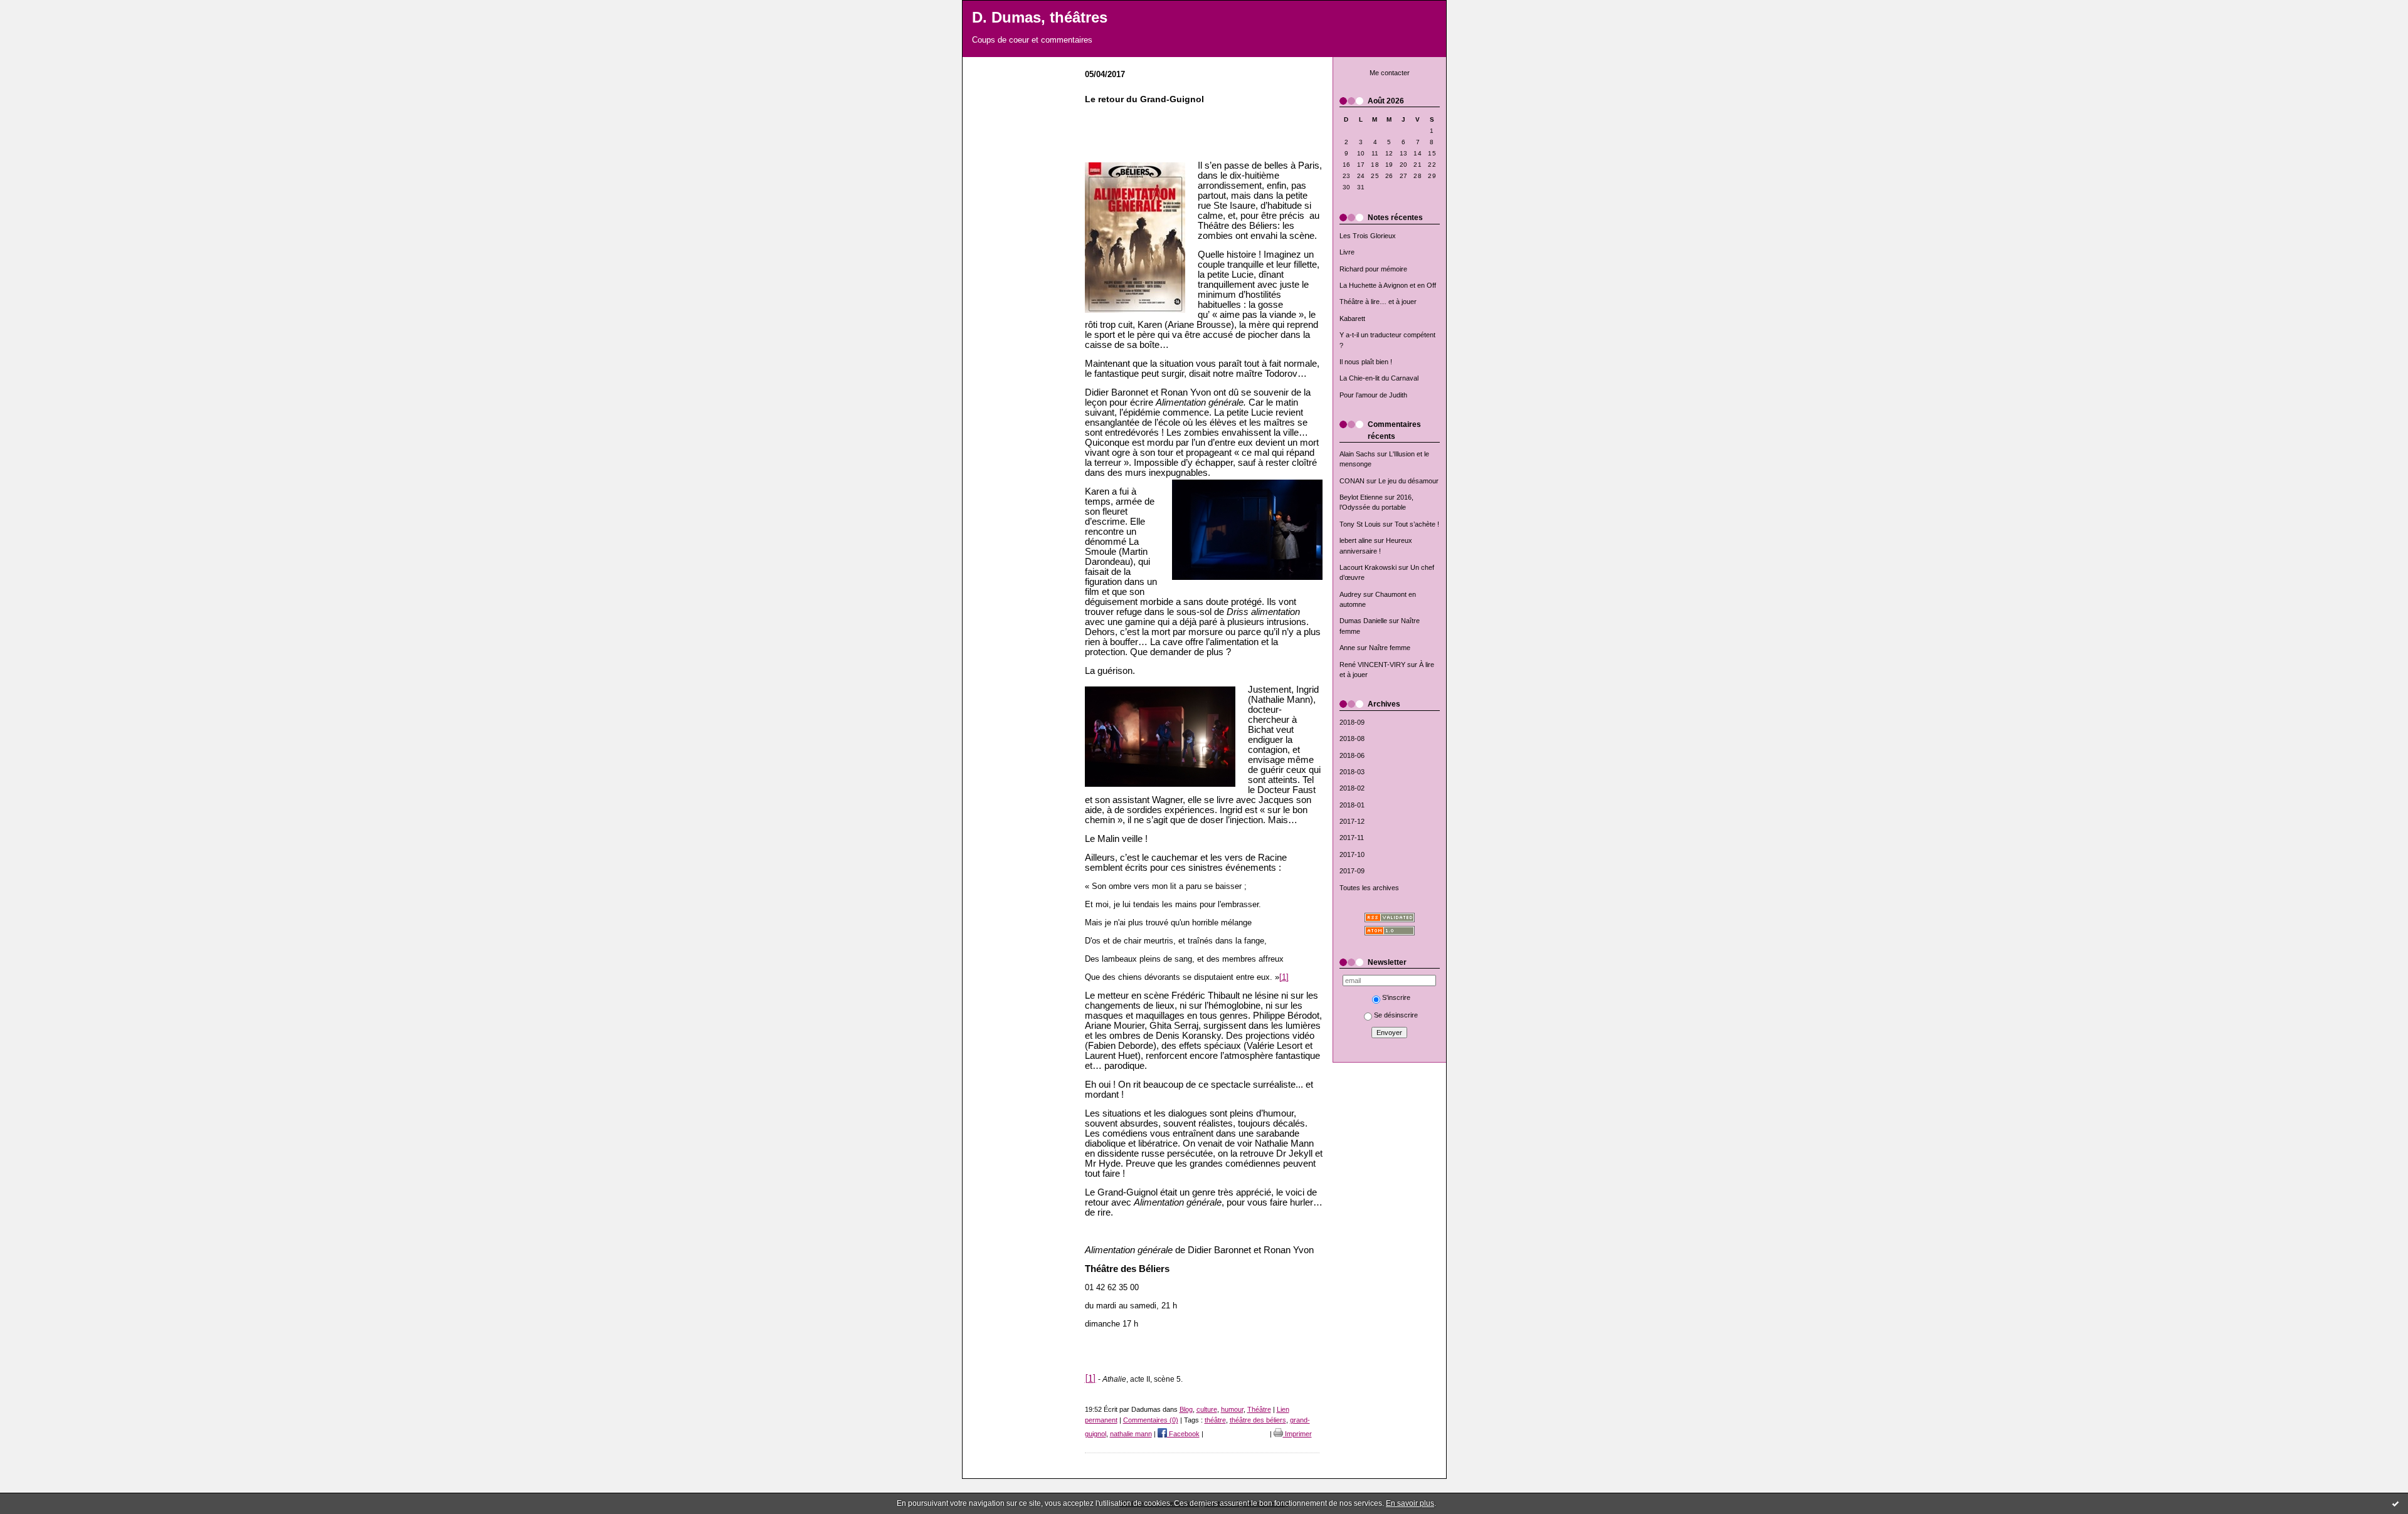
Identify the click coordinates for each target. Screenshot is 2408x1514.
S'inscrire (1396, 997)
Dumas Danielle (1363, 621)
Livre (1347, 252)
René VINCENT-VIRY (1372, 665)
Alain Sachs (1357, 454)
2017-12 (1352, 821)
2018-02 (1352, 788)
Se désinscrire (1396, 1015)
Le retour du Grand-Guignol (1144, 99)
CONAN (1352, 481)
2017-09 (1352, 871)
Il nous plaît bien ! (1366, 362)
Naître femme (1390, 648)
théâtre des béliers (1258, 1420)
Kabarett (1352, 318)
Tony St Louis (1360, 524)
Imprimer (1297, 1434)
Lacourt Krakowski (1368, 567)
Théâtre (1259, 1409)
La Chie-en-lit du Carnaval (1379, 378)
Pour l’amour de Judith (1373, 395)
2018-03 (1352, 772)
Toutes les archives (1369, 888)
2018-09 (1352, 722)
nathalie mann (1131, 1434)
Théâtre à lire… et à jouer (1378, 302)
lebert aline (1356, 540)
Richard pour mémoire (1373, 269)
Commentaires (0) (1151, 1420)
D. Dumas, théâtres (1040, 18)
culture (1207, 1409)
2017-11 (1352, 838)
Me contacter (1390, 73)
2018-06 (1352, 755)
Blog (1186, 1409)
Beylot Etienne (1361, 497)
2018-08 (1352, 739)
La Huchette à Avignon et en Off (1388, 285)
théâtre (1215, 1420)
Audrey (1350, 594)
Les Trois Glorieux (1368, 236)
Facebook (1183, 1434)
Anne (1347, 648)
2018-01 (1352, 805)
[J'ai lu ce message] (2395, 1503)
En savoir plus (1410, 1503)
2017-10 (1352, 854)
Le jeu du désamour (1408, 481)
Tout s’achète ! (1417, 524)
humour (1232, 1409)
